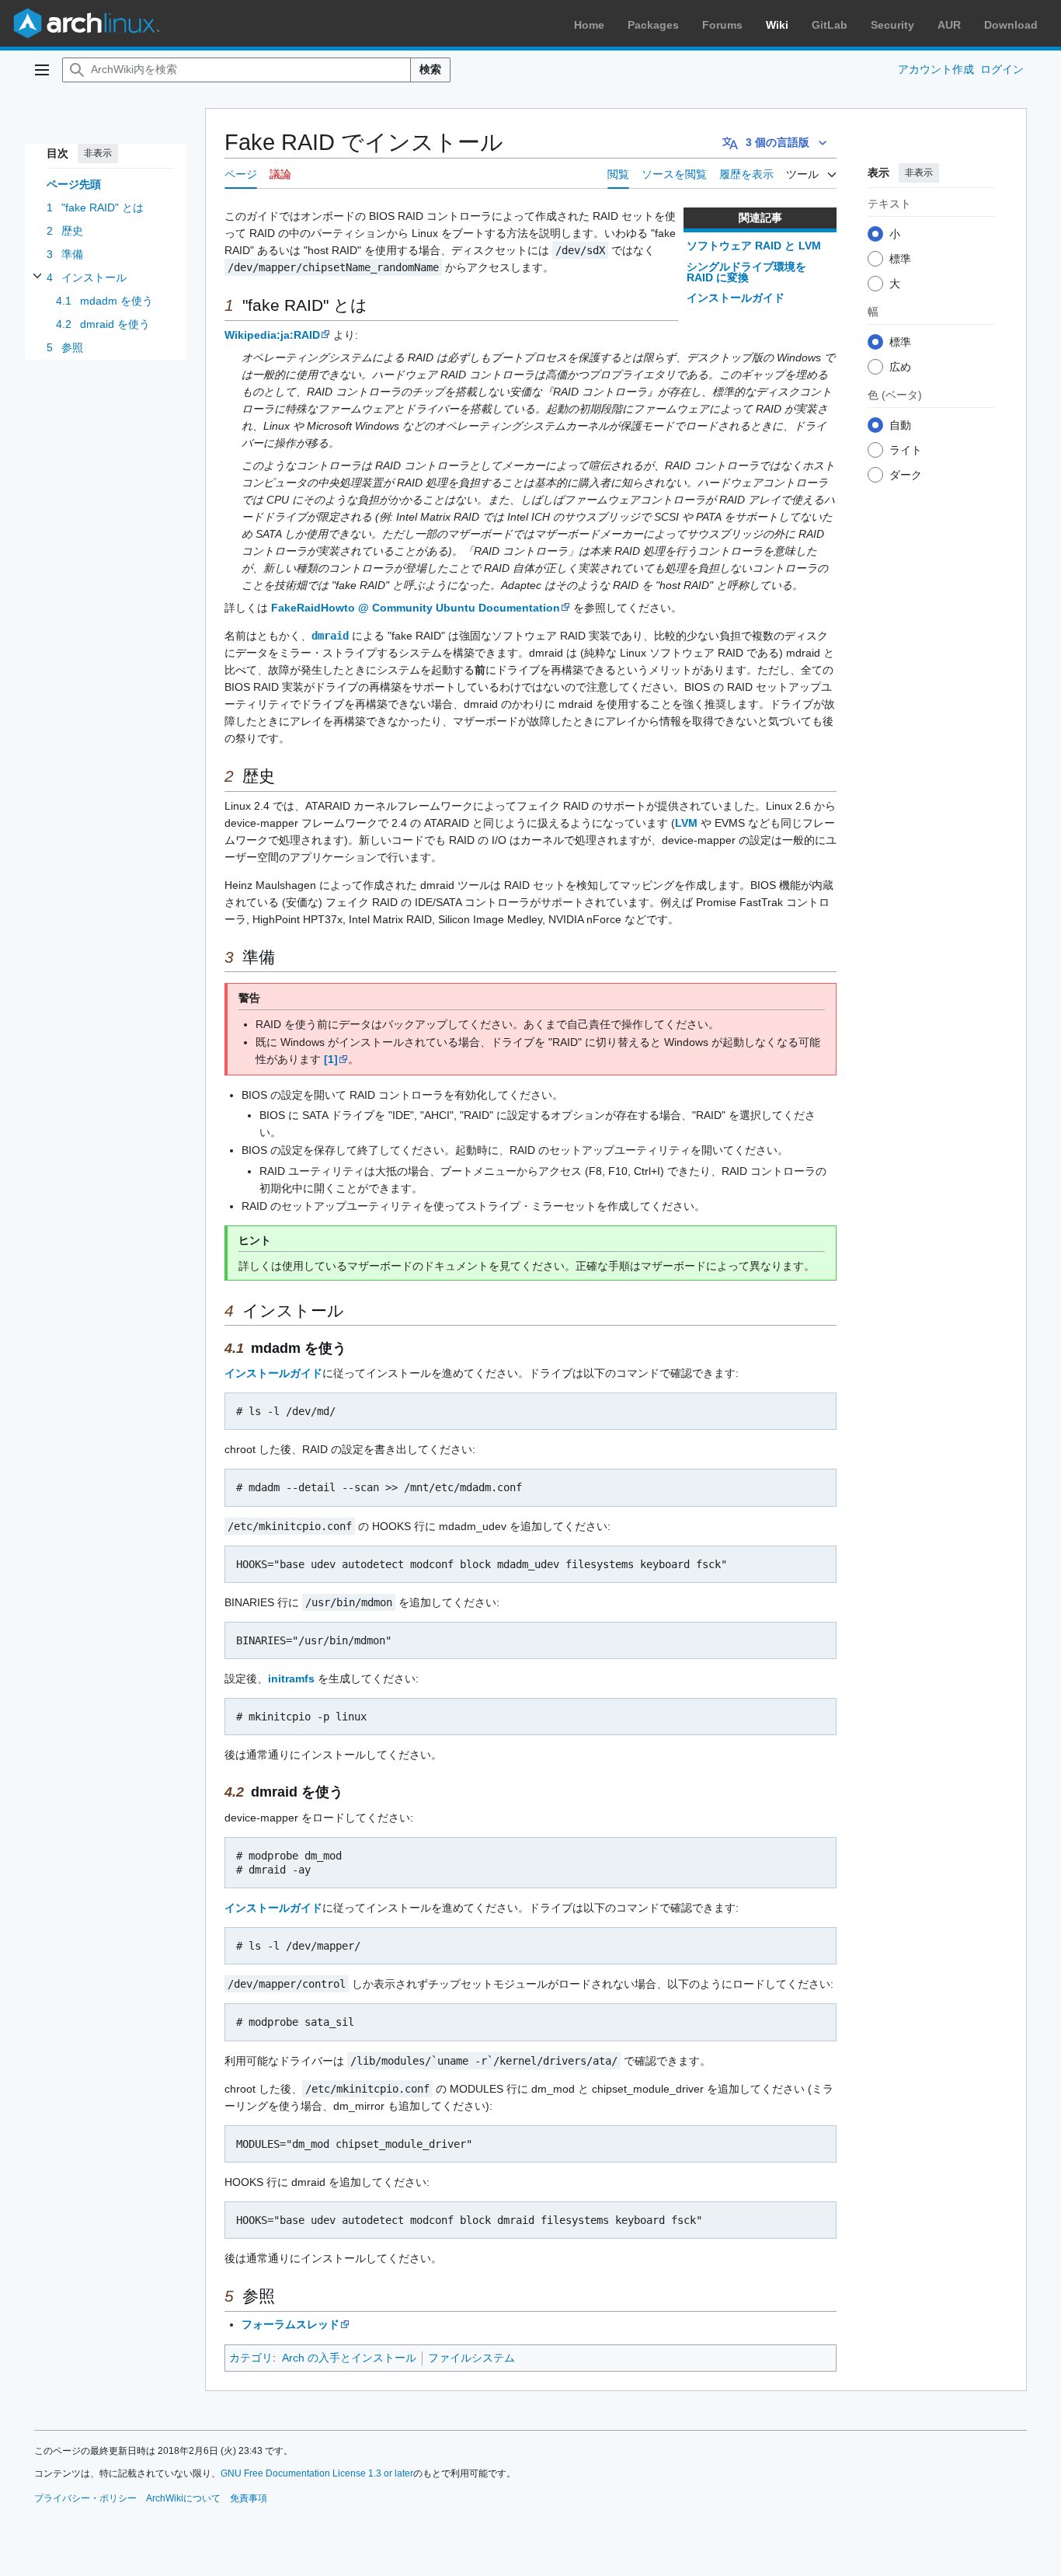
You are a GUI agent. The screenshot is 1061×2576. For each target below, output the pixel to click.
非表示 (98, 153)
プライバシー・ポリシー (85, 2498)
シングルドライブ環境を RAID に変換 (746, 272)
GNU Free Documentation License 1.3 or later (317, 2473)
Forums (722, 25)
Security (892, 25)
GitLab (830, 25)
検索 (430, 69)
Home (589, 25)
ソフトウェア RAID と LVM (754, 246)
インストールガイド (736, 298)
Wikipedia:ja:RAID (272, 335)
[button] (42, 70)
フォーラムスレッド (290, 2324)
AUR (949, 25)
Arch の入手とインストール (349, 2358)
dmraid (330, 636)
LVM (686, 823)
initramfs (291, 1678)
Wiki (777, 25)
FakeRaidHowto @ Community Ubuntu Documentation (416, 608)
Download (1011, 25)
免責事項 (249, 2498)
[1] (331, 1059)
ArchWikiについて (183, 2498)
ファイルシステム (471, 2358)
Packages (653, 25)
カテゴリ (251, 2358)
